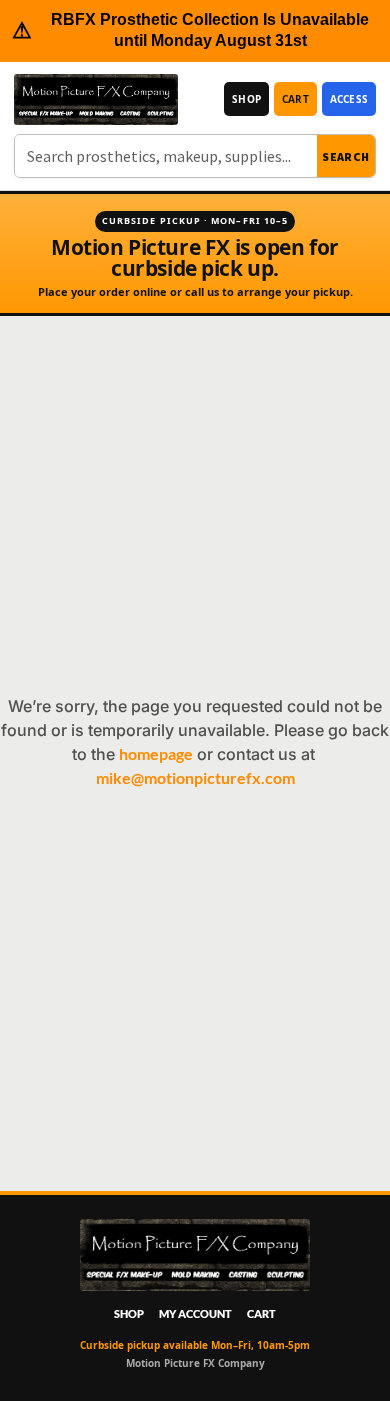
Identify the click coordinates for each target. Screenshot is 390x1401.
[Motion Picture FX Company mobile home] (96, 99)
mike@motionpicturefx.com (195, 777)
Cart (295, 99)
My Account (195, 1313)
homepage (156, 753)
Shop (246, 99)
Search (346, 156)
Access (349, 99)
